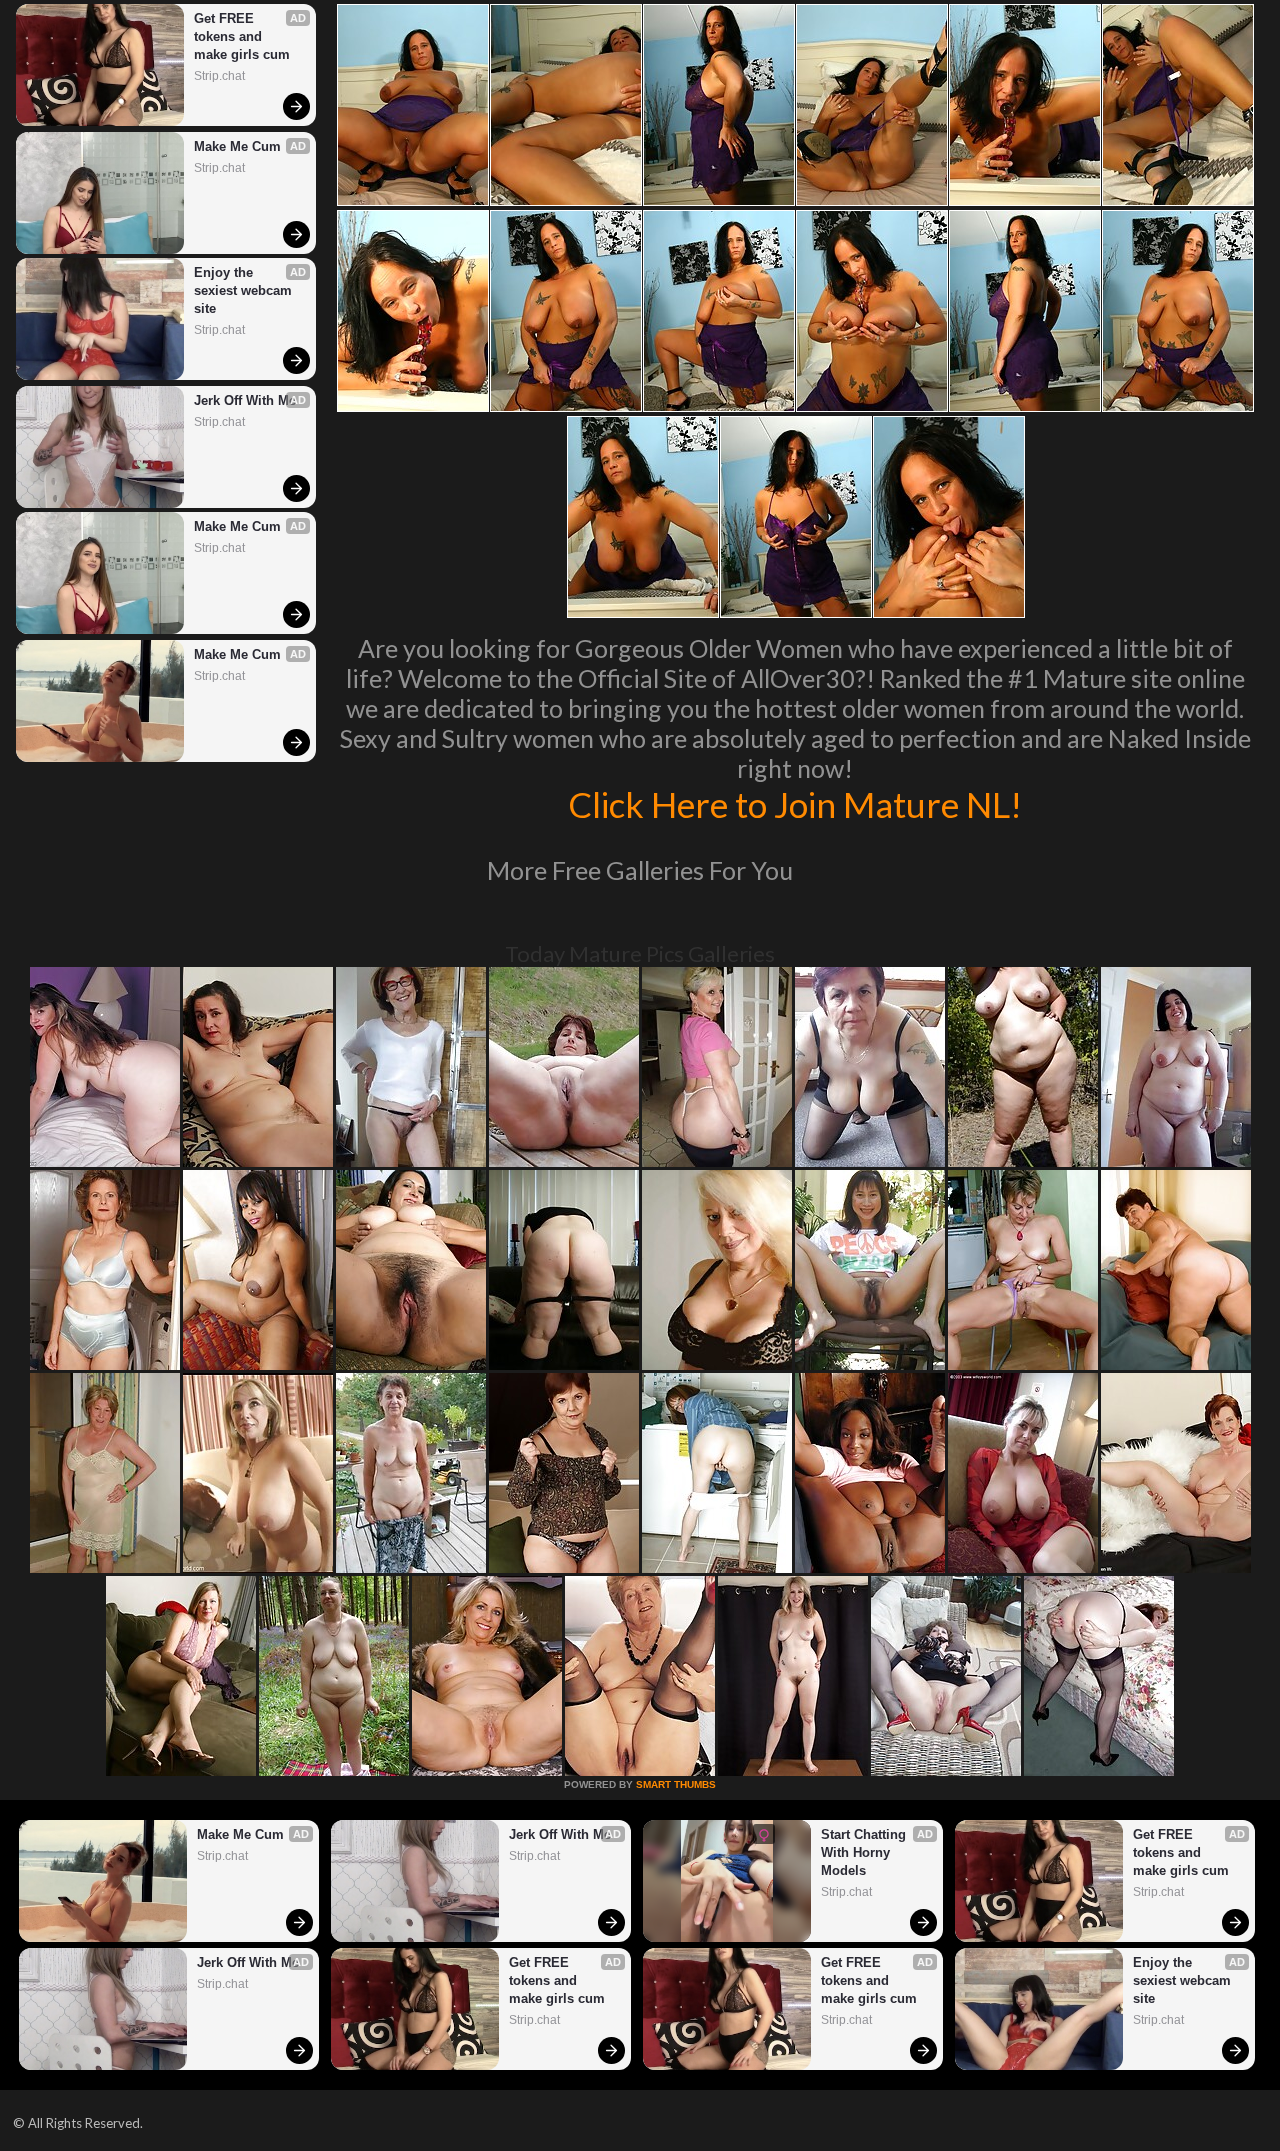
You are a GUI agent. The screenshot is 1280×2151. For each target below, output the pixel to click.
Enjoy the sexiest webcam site (245, 290)
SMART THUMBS (676, 1784)
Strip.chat (219, 76)
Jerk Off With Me (245, 400)
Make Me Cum (237, 146)
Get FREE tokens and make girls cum (242, 36)
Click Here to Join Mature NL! (795, 804)
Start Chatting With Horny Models (865, 1852)
